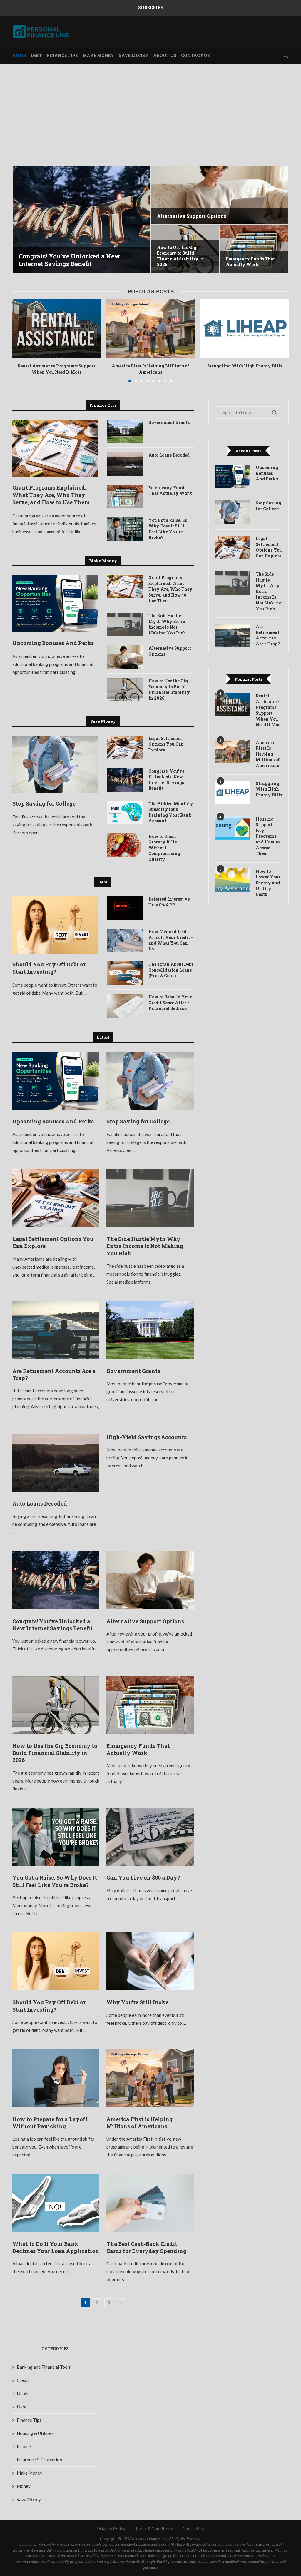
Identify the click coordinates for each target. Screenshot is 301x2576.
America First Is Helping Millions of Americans (150, 369)
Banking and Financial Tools (44, 2367)
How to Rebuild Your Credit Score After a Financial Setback (170, 1003)
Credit (23, 2380)
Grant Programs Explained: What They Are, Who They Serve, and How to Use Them (51, 495)
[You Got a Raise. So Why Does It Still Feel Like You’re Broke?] (125, 529)
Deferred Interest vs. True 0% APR (170, 902)
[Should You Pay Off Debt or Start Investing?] (55, 925)
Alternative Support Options (192, 216)
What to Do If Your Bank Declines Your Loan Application (56, 2247)
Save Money (134, 55)
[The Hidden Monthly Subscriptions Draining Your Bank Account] (125, 813)
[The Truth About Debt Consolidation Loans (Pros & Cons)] (125, 973)
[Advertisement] (150, 123)
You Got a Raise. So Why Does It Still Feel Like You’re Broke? (168, 529)
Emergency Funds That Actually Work (250, 262)
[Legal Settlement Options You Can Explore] (125, 747)
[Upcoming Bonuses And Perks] (55, 604)
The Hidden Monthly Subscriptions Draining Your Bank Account (171, 812)
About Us (165, 55)
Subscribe (150, 7)
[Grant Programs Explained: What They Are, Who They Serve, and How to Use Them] (55, 448)
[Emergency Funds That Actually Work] (254, 249)
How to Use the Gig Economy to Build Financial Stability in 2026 (180, 256)
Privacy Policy (111, 2529)
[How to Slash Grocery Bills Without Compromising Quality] (125, 845)
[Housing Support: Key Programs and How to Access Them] (232, 828)
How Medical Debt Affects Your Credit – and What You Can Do (171, 940)
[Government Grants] (125, 431)
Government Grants (169, 422)
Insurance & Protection (39, 2460)
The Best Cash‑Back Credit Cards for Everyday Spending (146, 2247)
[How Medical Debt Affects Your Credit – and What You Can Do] (125, 940)
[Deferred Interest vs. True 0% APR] (125, 908)
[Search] (286, 56)
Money (24, 2486)
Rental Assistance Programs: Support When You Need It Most (56, 369)
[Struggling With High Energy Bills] (245, 328)
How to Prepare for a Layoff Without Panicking (50, 2123)
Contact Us (195, 55)
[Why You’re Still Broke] (150, 1962)
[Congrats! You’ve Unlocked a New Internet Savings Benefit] (81, 219)
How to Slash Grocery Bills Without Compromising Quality (164, 848)
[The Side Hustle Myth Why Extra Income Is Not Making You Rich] (125, 624)
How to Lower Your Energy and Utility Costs (268, 883)
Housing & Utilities (35, 2433)
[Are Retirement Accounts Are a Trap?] (56, 1330)
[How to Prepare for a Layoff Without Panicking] (56, 2078)
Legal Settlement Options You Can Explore (166, 744)
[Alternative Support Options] (220, 195)
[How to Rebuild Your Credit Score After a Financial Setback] (125, 1006)
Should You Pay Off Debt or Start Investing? (49, 968)
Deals (22, 2393)
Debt (36, 55)
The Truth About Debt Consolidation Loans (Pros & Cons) (171, 970)
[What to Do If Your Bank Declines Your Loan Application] (56, 2203)
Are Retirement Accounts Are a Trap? (268, 635)
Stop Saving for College (44, 803)
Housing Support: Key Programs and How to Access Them (268, 836)
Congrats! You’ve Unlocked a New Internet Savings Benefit (69, 260)
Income (24, 2446)
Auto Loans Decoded (169, 455)
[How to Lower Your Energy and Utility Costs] (232, 880)
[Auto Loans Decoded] (125, 464)
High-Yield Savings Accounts (147, 1437)
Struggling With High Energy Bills (245, 366)
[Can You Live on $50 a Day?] (150, 1837)
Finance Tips (62, 55)
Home (19, 55)
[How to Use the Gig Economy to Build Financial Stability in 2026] (125, 690)
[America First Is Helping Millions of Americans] (150, 328)
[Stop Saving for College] (55, 764)
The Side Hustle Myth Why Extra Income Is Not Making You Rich (167, 624)
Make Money (98, 55)
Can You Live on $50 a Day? (143, 1877)
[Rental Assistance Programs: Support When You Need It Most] (56, 328)
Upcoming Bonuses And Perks (53, 643)
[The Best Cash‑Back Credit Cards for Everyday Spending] (150, 2203)
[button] (23, 219)
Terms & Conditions (154, 2529)
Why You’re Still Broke (137, 2002)
